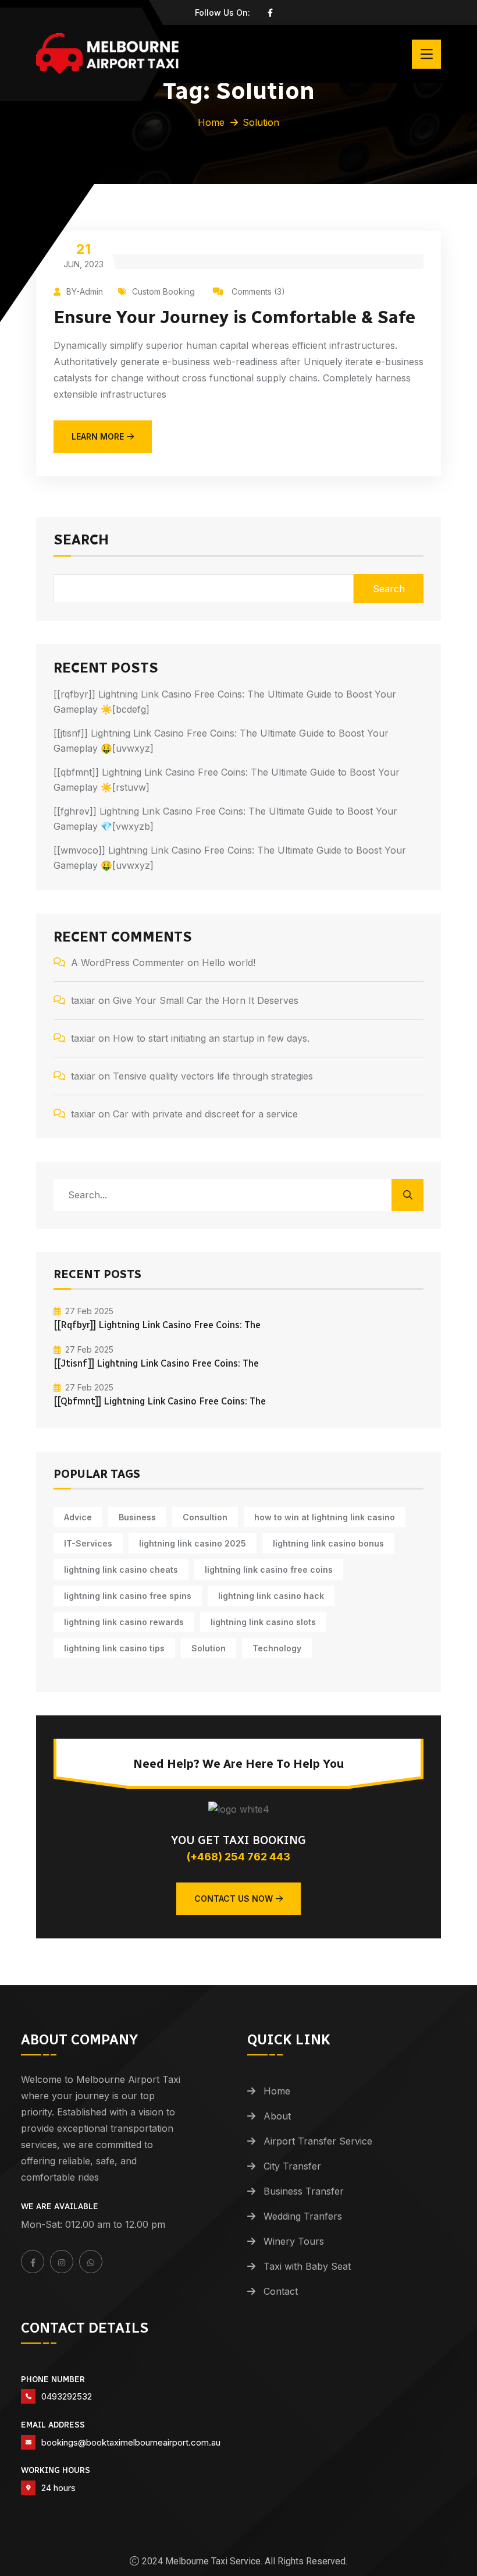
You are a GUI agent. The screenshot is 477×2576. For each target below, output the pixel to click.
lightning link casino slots (263, 1622)
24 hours (58, 2488)
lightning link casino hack (271, 1596)
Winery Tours (294, 2241)
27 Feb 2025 (89, 1311)
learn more (98, 436)
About (277, 2116)
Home (211, 122)
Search (81, 540)
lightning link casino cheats (121, 1570)
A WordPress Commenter (128, 963)
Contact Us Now (234, 1899)
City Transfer (292, 2166)
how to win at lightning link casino (325, 1517)
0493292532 (67, 2396)
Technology (277, 1648)
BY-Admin (85, 291)
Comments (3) (257, 291)
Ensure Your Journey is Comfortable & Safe (234, 317)
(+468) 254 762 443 (238, 1857)
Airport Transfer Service (318, 2141)
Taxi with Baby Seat (307, 2266)
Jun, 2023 (83, 255)
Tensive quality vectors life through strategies (213, 1076)
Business (137, 1517)
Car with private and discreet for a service (205, 1114)
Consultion (205, 1517)
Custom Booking (163, 291)
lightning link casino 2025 (193, 1543)
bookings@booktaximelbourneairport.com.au (131, 2442)
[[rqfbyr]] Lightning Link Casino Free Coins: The (157, 1325)
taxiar (83, 1000)
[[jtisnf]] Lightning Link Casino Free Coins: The (156, 1363)
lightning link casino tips (114, 1648)
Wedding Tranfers (303, 2216)
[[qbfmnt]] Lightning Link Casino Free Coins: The (160, 1401)
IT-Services (88, 1543)
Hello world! (229, 963)
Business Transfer (304, 2191)
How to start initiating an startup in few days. (211, 1038)
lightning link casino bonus (328, 1543)
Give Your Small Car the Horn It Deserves (206, 1000)
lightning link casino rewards (124, 1622)
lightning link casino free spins (128, 1596)
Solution (209, 1648)
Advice (78, 1517)
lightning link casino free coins (269, 1570)
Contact (281, 2291)
